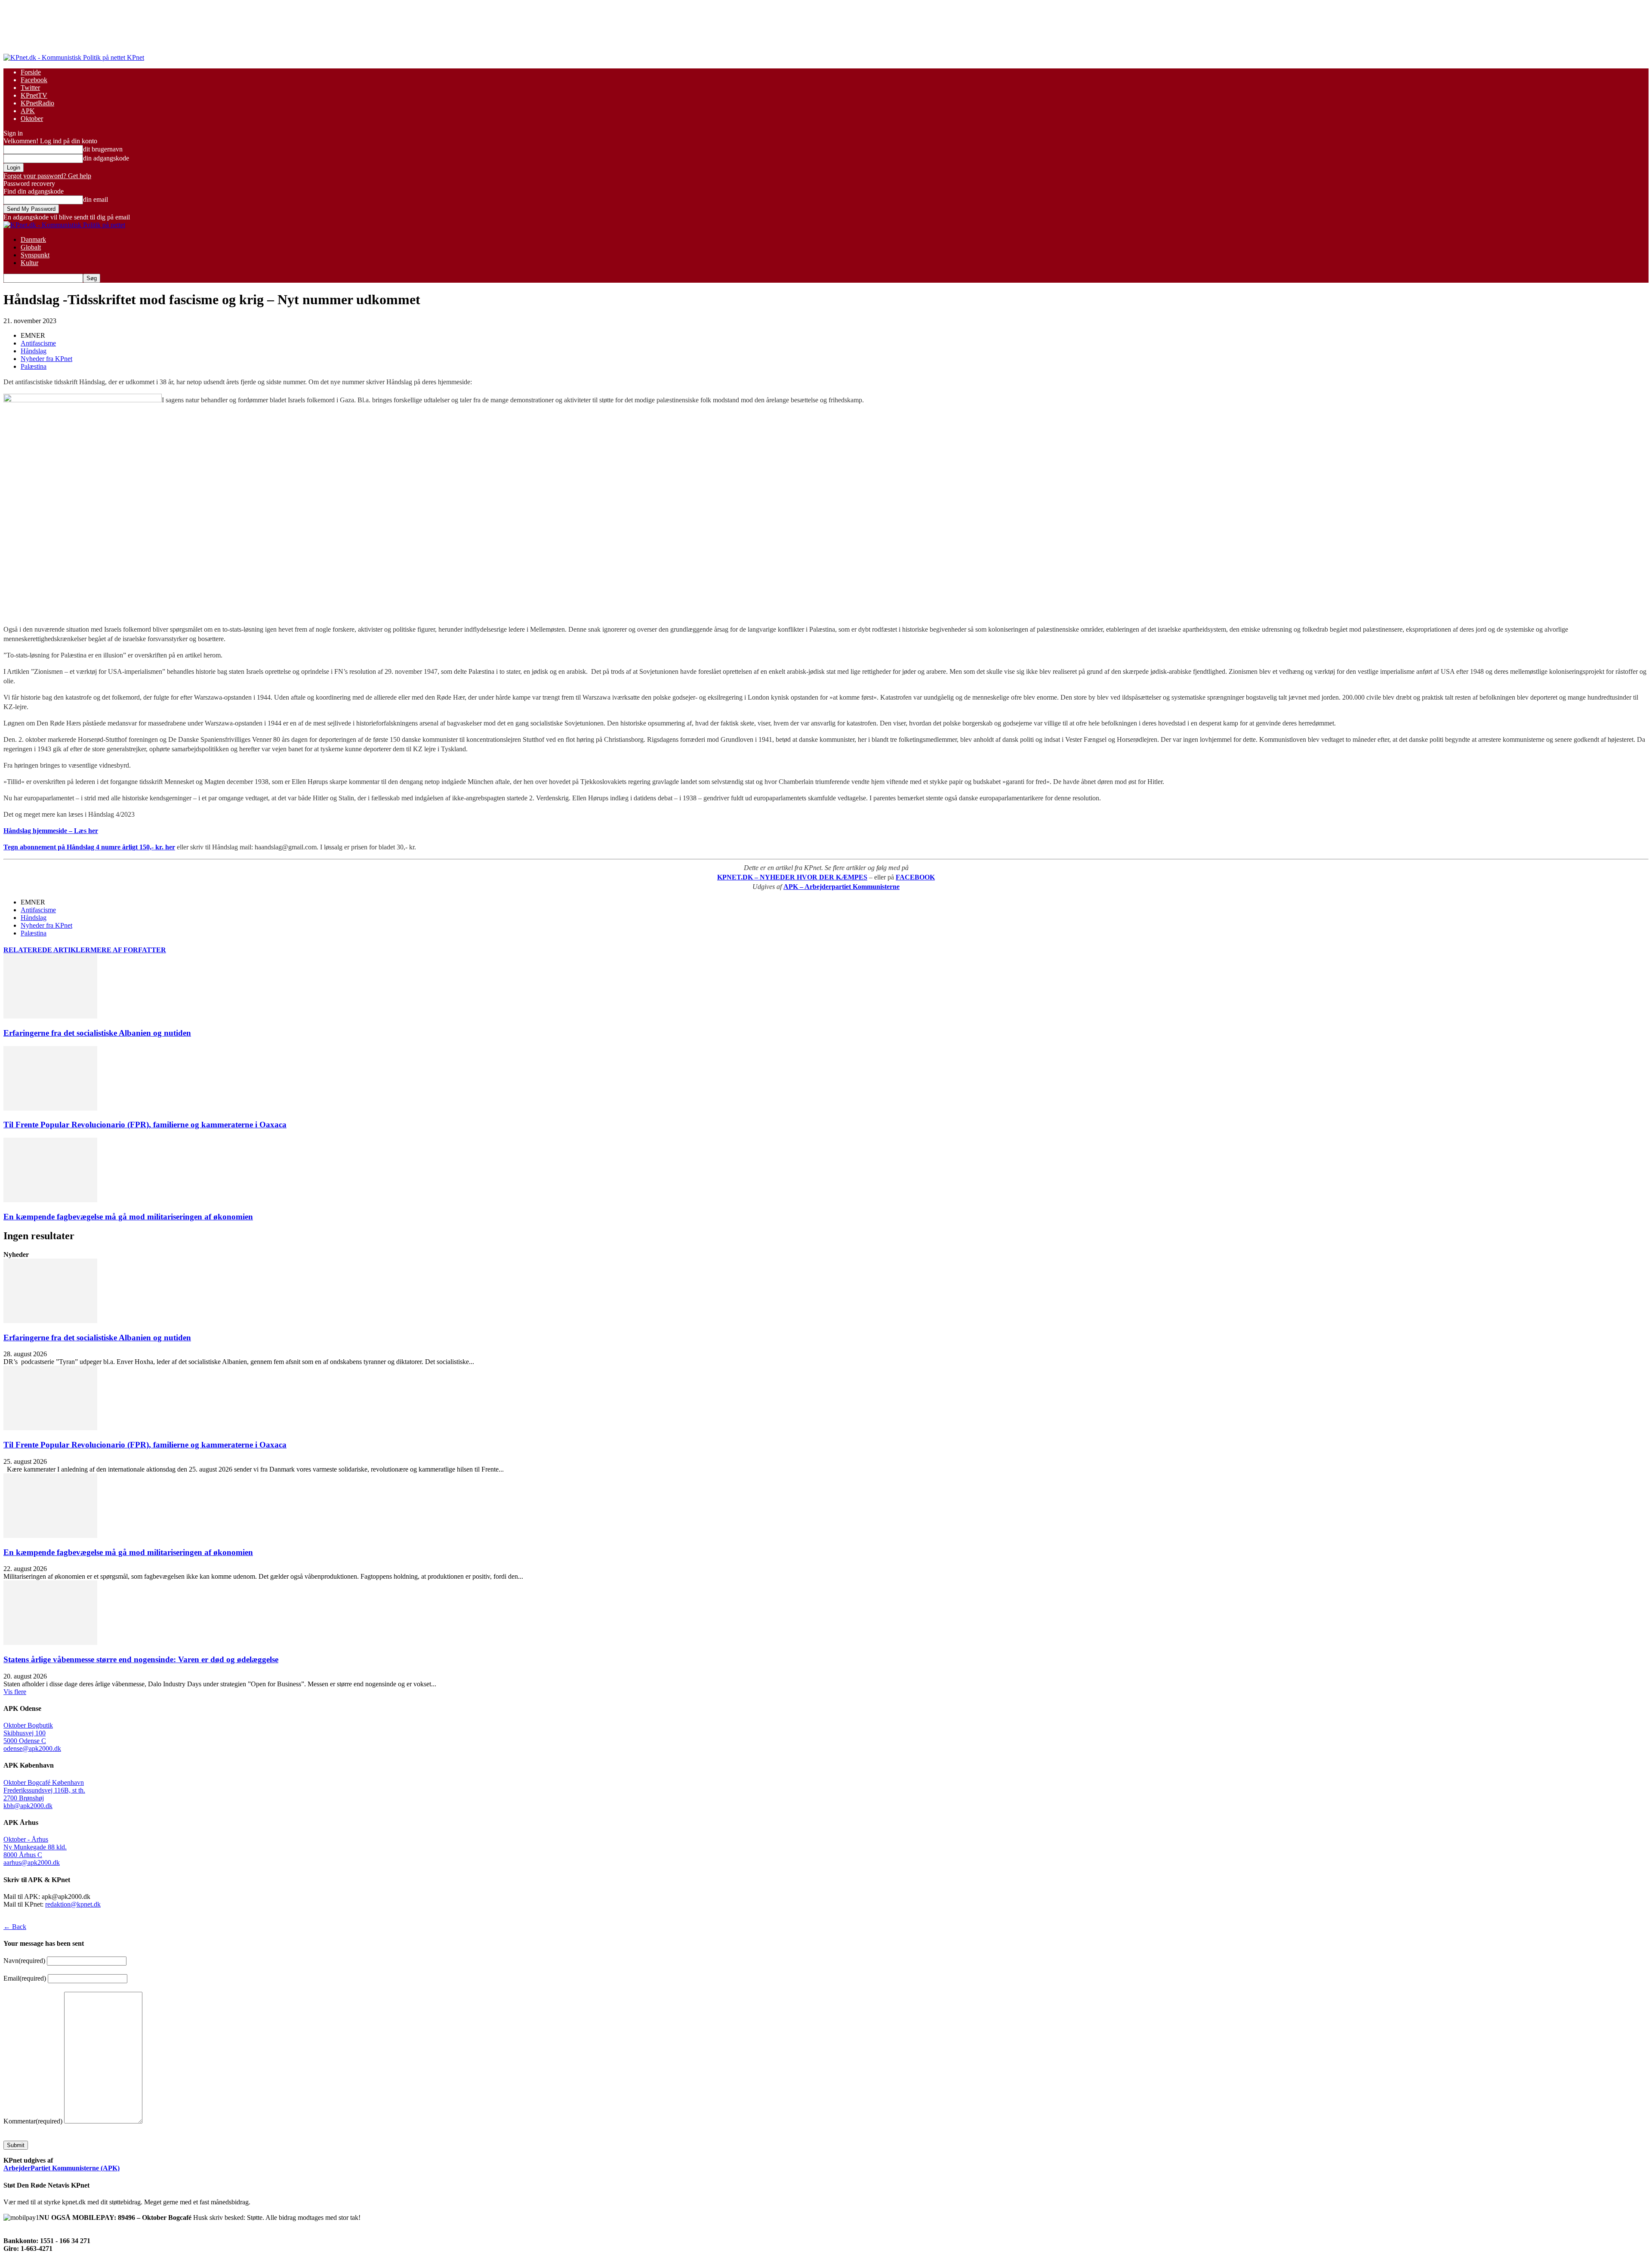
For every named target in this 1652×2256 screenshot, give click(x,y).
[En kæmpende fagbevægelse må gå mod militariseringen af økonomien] (50, 1200)
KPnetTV (34, 95)
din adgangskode (106, 158)
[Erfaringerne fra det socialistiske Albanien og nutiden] (50, 1016)
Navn (24, 1961)
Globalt (31, 247)
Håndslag (34, 351)
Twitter (30, 88)
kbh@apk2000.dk (28, 1806)
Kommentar (33, 2121)
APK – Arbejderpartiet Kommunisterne (841, 887)
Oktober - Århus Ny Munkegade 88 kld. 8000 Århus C (35, 1847)
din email (96, 199)
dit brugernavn (103, 149)
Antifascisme (38, 343)
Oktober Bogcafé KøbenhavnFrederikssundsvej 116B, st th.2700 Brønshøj (44, 1790)
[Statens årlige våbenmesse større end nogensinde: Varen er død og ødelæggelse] (50, 1643)
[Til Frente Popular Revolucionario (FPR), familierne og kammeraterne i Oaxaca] (50, 1108)
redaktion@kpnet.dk (73, 1904)
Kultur (29, 263)
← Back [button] (15, 1927)
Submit (16, 2145)
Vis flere (15, 1692)
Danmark (33, 239)
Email (25, 1978)
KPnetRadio (37, 103)
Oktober (32, 119)
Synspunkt (35, 255)
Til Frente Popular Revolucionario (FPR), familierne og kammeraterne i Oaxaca (145, 1125)
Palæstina (34, 366)
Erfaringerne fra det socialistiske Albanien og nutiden (97, 1033)
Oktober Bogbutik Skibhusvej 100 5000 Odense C (28, 1733)
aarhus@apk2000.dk (32, 1863)
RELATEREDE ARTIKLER (47, 950)
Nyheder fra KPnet (46, 359)
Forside (31, 72)
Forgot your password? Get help (47, 176)
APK (28, 111)
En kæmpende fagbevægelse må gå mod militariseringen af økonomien (128, 1217)
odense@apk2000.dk (32, 1748)
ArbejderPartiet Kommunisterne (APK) (62, 2168)
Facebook (34, 80)
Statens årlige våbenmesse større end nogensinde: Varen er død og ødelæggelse (141, 1659)
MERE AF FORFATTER (128, 950)
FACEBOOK (915, 877)
